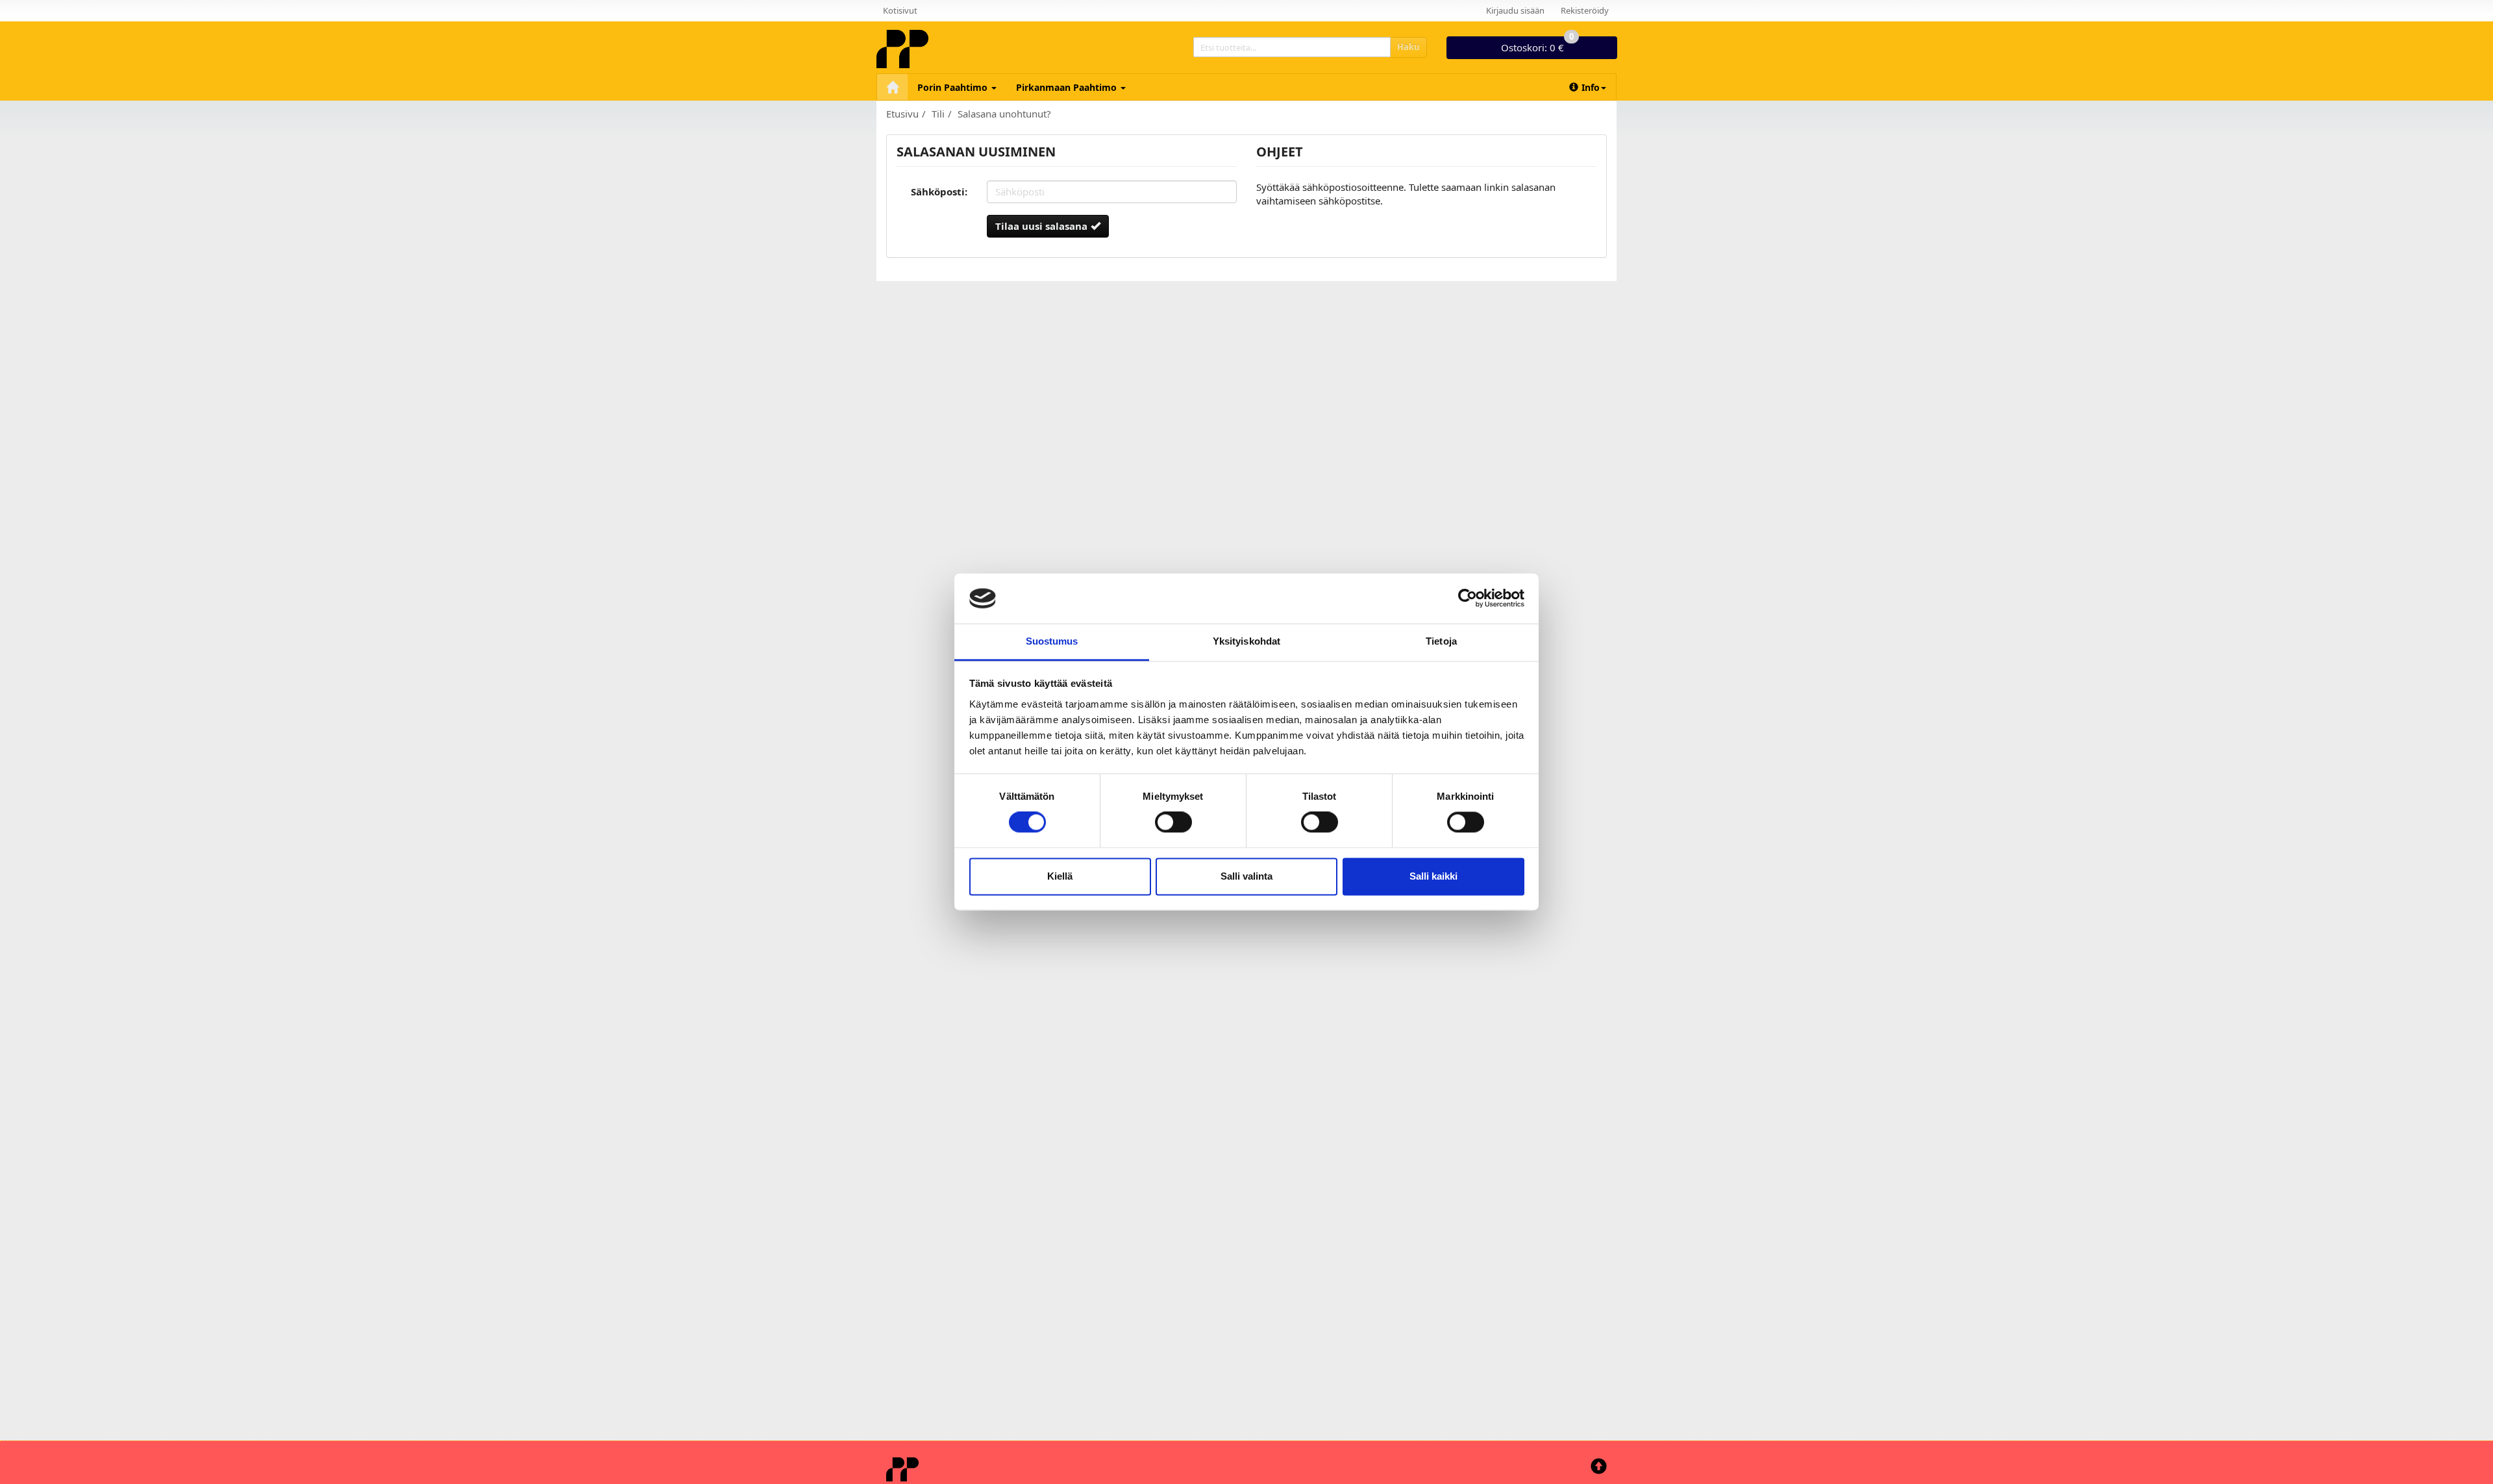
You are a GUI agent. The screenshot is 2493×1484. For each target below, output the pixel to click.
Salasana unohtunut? (1004, 114)
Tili (938, 114)
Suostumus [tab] (1052, 641)
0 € (1537, 45)
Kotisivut (900, 10)
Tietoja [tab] (1441, 641)
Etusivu (902, 114)
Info (1591, 87)
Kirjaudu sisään (1515, 10)
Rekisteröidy (1585, 10)
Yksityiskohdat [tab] (1246, 641)
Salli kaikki (1433, 876)
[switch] (1173, 822)
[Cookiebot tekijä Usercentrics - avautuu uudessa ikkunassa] (1468, 599)
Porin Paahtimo (954, 87)
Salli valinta (1246, 876)
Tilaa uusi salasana (1041, 226)
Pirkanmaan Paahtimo (1068, 87)
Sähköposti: (939, 192)
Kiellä (1060, 876)
